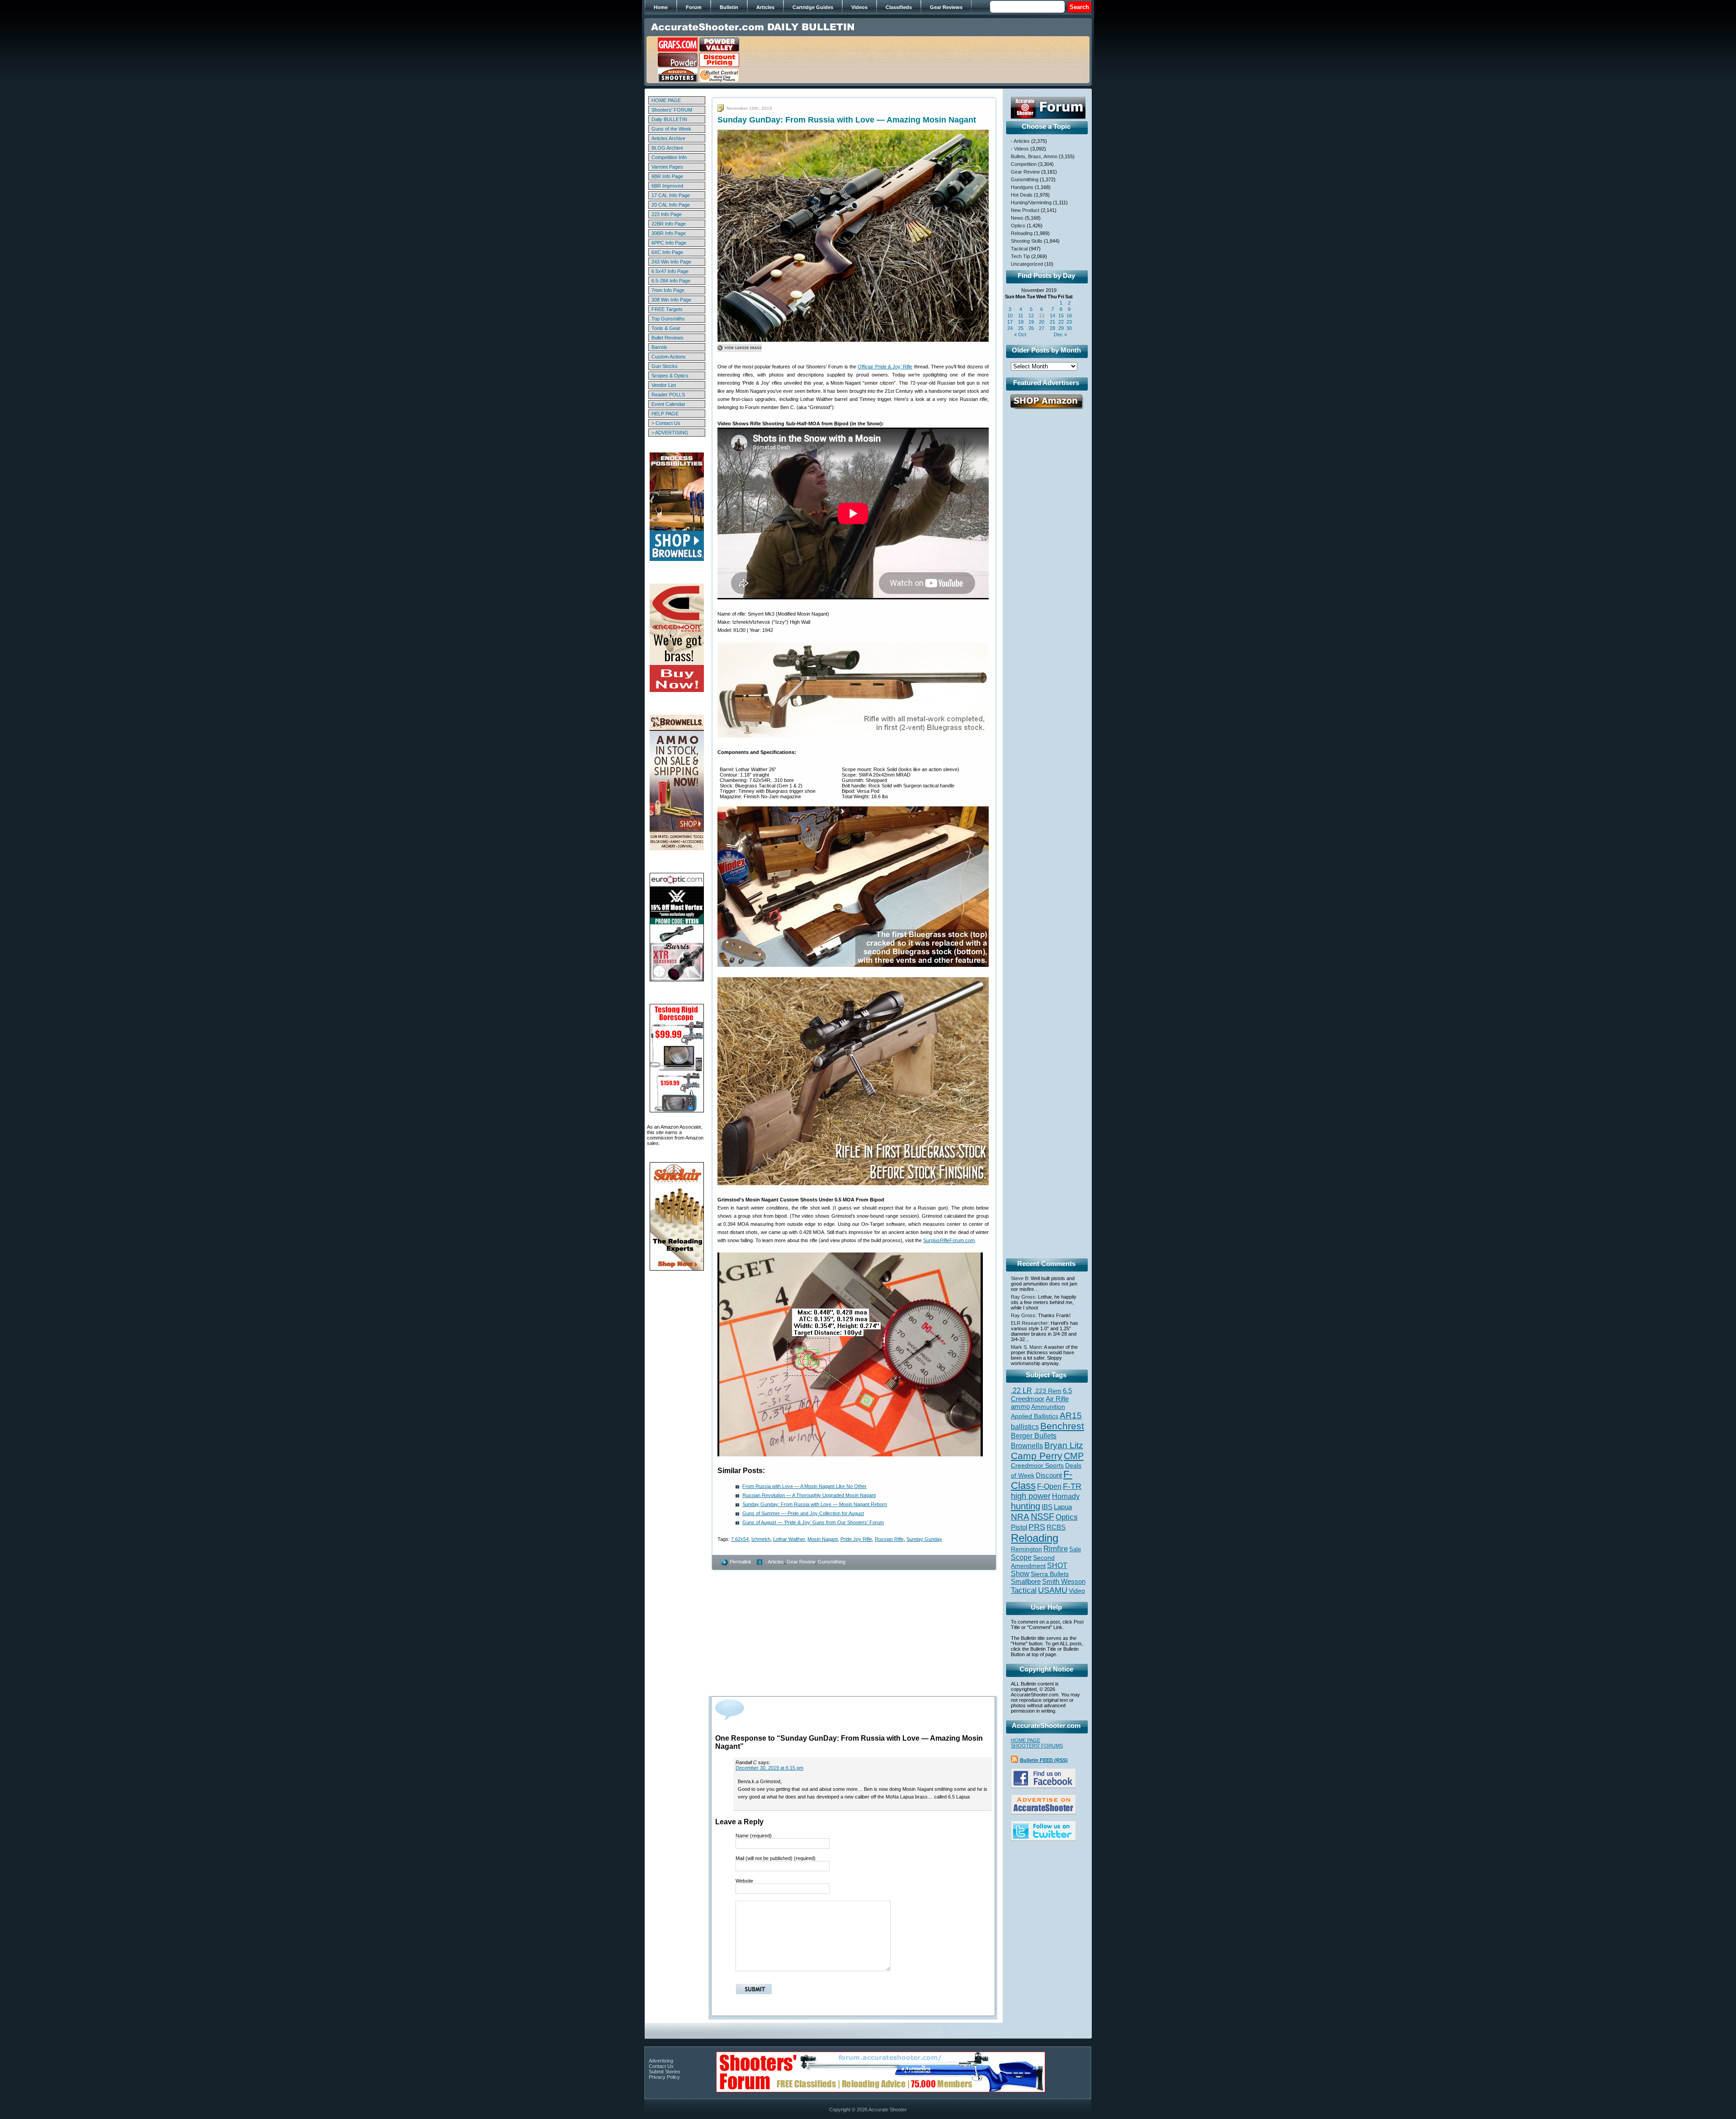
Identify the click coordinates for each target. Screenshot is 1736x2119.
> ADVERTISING (670, 433)
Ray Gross (1023, 1297)
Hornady (1066, 1496)
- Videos (1020, 149)
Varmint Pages (667, 167)
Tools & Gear (666, 328)
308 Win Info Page (671, 300)
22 (1061, 322)
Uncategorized (1027, 264)
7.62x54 (740, 1539)
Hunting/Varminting (1031, 202)
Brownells (1027, 1446)
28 (1052, 328)
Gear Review (801, 1562)
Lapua (1063, 1507)
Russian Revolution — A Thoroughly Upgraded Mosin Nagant (809, 1495)
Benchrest (1062, 1426)
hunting (1026, 1506)
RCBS (1056, 1527)
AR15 (1071, 1415)
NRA (1020, 1517)
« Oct (1020, 334)
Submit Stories (665, 2072)
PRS (1037, 1527)
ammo (1020, 1407)
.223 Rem (1047, 1391)
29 (1061, 328)
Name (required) (754, 1836)
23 (1069, 322)
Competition (1024, 164)
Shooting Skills (1027, 241)
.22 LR (1021, 1391)
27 (1042, 328)
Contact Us (661, 2066)
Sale (1075, 1549)
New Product (1025, 210)
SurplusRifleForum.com (949, 1240)
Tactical (1019, 249)
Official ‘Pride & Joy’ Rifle (885, 367)
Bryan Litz (1064, 1445)
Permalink (741, 1562)
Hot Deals (1022, 195)
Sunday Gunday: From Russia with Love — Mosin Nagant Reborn (815, 1504)
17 (1010, 322)
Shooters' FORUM (672, 110)
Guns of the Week (671, 129)
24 (1010, 328)
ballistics (1025, 1427)
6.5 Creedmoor (1041, 1395)
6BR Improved (667, 186)
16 (1069, 315)
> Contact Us (666, 423)
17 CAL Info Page (671, 195)
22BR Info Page (669, 224)
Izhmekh (761, 1539)
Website (744, 1881)
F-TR (1072, 1486)
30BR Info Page (669, 233)
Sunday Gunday (924, 1539)
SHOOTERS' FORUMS (1037, 1746)
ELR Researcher (1029, 1323)
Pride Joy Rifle (856, 1539)
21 (1052, 322)
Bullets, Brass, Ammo (1034, 156)
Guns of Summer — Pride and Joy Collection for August (803, 1513)
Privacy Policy (664, 2077)
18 (1021, 322)
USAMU (1053, 1590)
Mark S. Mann (1026, 1347)
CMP (1074, 1456)
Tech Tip (1020, 256)
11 (1021, 315)
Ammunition (1048, 1407)
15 (1061, 315)
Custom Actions (669, 357)
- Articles (774, 1562)
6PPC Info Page (669, 243)
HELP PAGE (665, 414)
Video (1077, 1591)
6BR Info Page (667, 176)
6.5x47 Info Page (670, 271)
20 (1042, 322)
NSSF (1043, 1516)
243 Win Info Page (671, 262)
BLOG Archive (667, 148)
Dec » (1060, 334)
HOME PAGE (666, 100)
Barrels (659, 347)
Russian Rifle (889, 1539)
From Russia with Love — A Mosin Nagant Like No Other (804, 1486)
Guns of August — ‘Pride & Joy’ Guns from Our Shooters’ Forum (813, 1522)
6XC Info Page (667, 252)
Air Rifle (1057, 1399)
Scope (1021, 1557)
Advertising (661, 2061)
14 (1052, 315)
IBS (1047, 1507)
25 (1021, 328)
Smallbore (1026, 1582)
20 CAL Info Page (671, 205)
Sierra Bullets (1050, 1574)
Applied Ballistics (1035, 1416)
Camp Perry (1037, 1456)
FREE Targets (667, 309)
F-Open (1049, 1486)
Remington (1026, 1549)
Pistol (1019, 1527)
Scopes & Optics (670, 376)
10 (1010, 315)
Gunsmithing (832, 1562)
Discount (1049, 1475)
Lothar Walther (789, 1539)
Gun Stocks (665, 366)
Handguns (1022, 187)
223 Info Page (667, 214)
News (1017, 218)
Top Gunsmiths (668, 319)
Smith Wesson (1064, 1582)
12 (1031, 315)
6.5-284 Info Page (671, 281)
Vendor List (664, 385)
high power (1031, 1496)
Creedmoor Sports (1037, 1465)
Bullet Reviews (668, 338)
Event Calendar (668, 404)
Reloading (1022, 233)
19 (1031, 322)
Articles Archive (668, 138)
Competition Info (669, 157)
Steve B (1019, 1278)
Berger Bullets (1034, 1436)
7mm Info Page (668, 290)
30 (1069, 328)
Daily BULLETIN (669, 119)
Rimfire (1056, 1549)
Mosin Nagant (823, 1539)
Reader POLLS (668, 395)
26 (1031, 328)
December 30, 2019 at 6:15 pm (769, 1768)
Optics (1018, 226)
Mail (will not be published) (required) (776, 1858)
